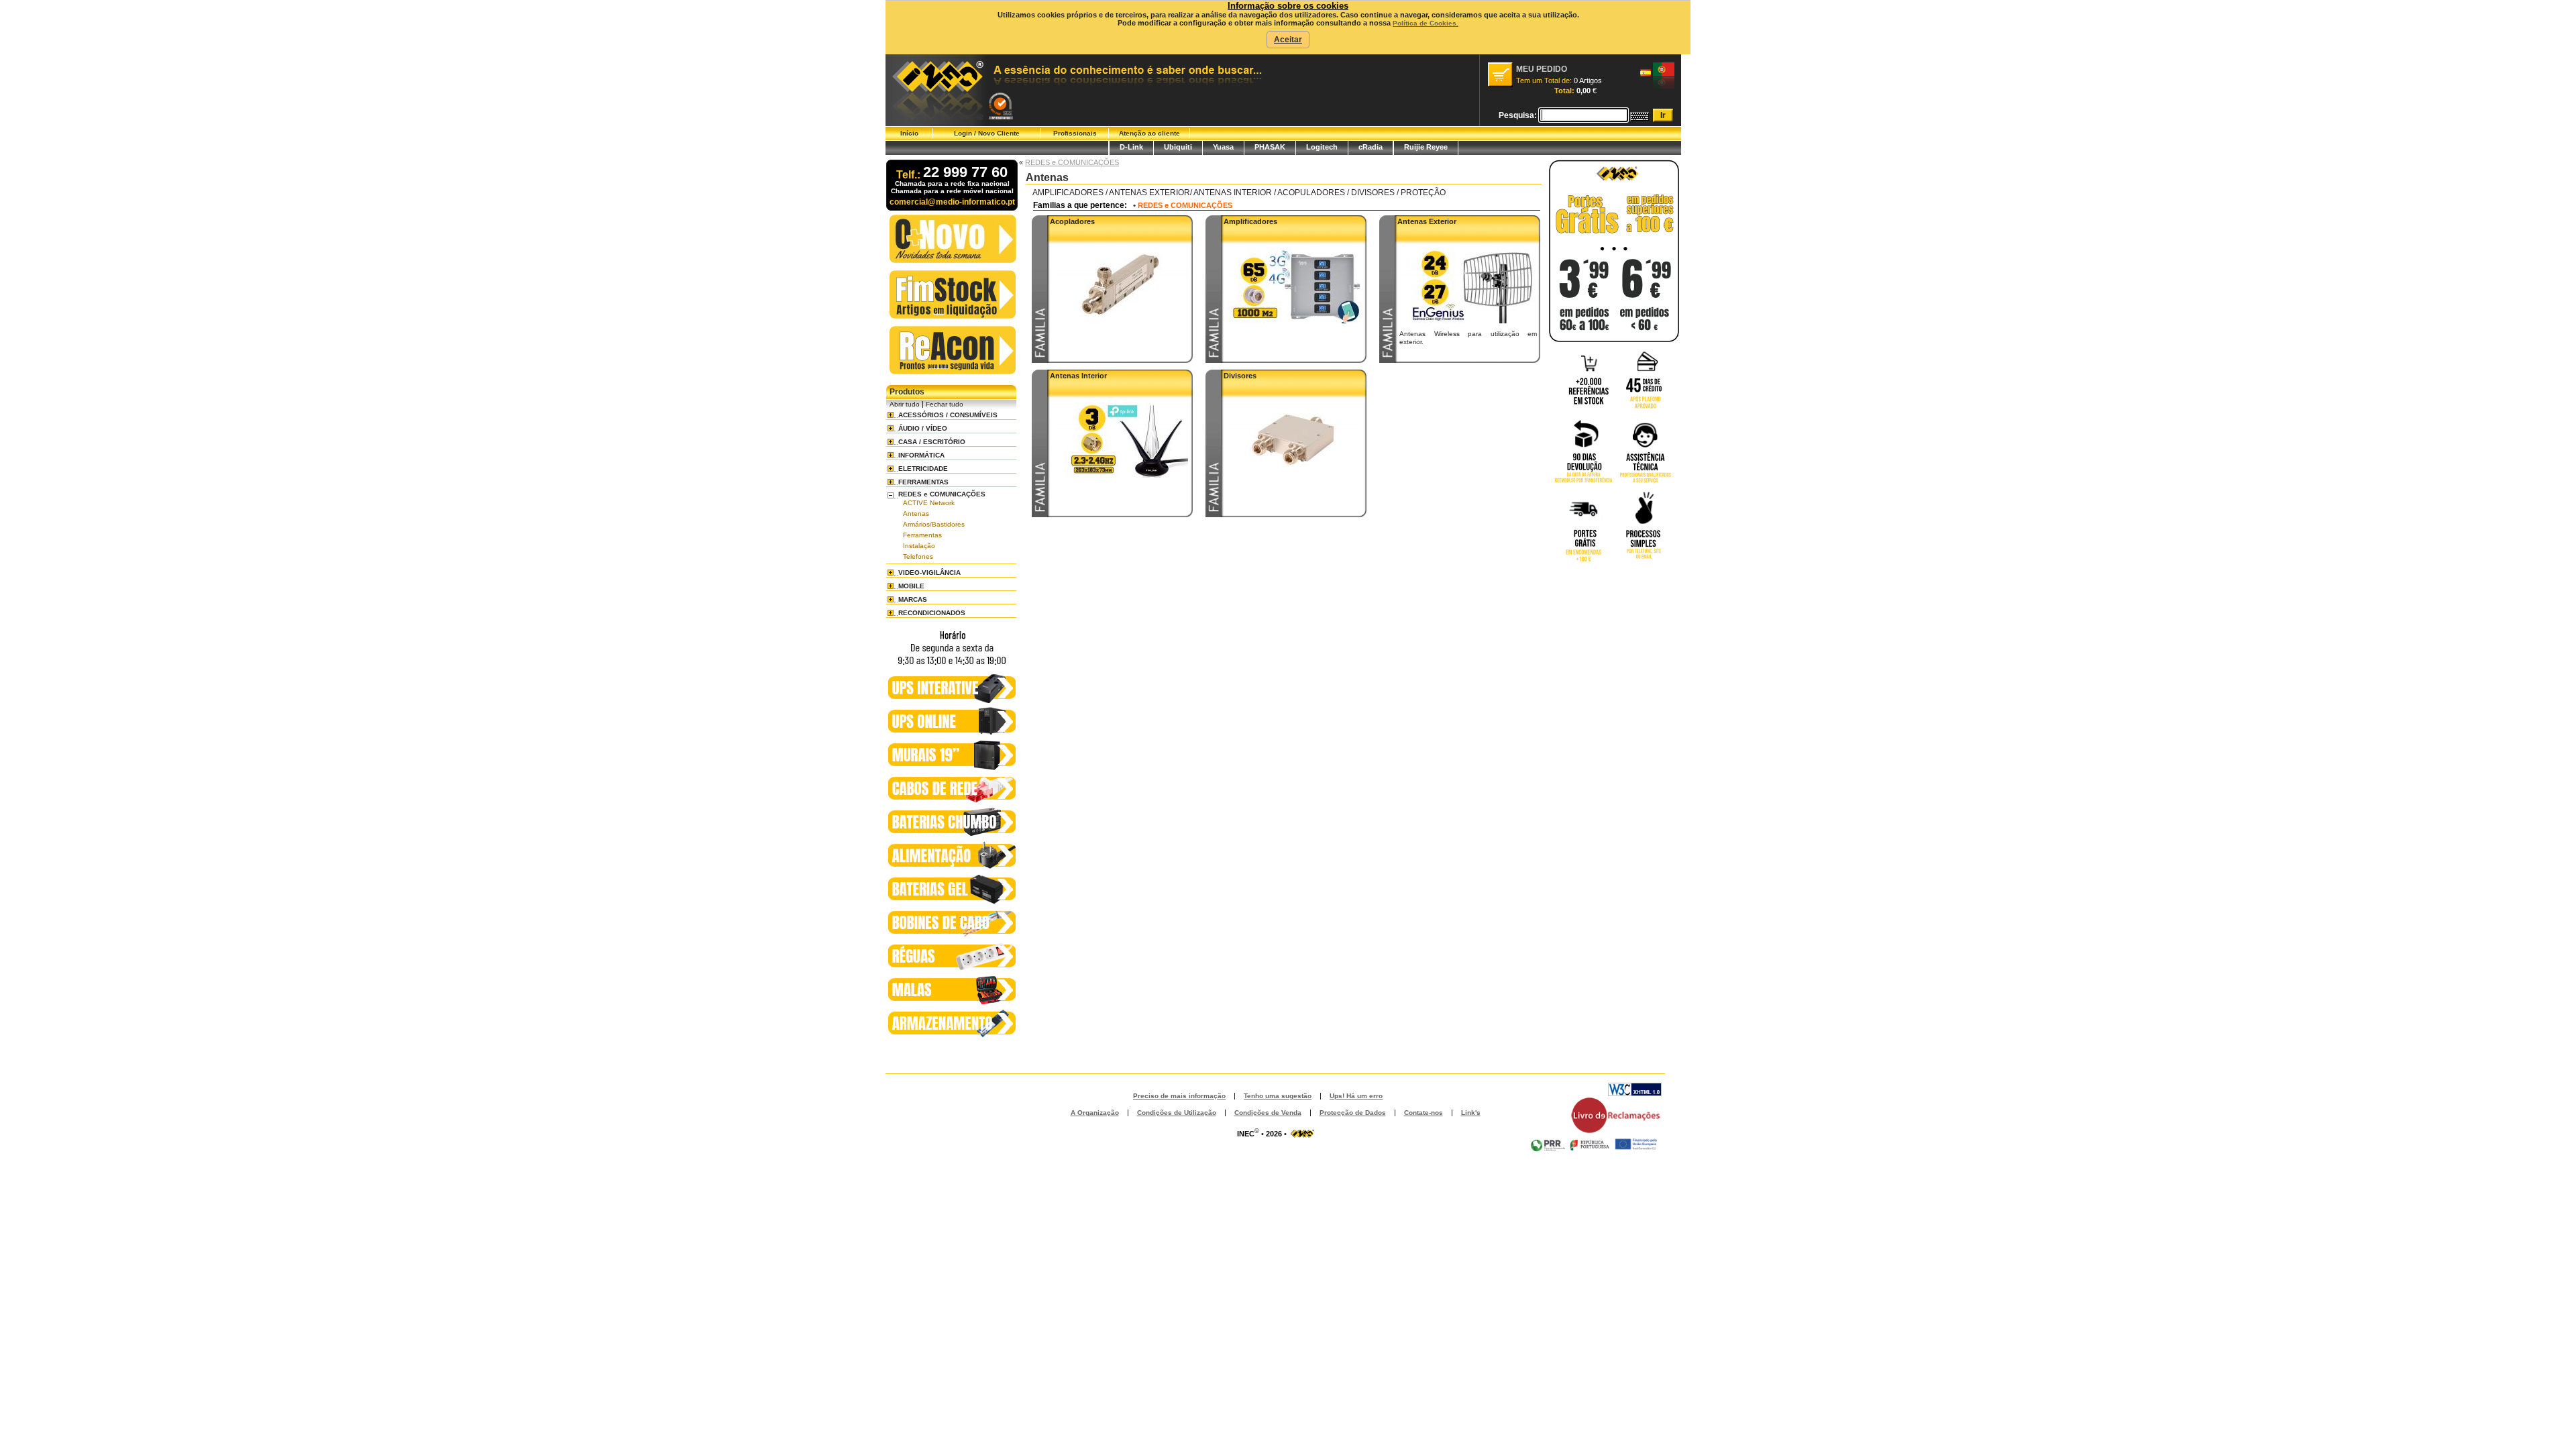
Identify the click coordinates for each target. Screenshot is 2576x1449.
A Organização (1095, 1113)
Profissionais (1075, 133)
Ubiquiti (1178, 147)
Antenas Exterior (1427, 221)
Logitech (1322, 147)
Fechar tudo (945, 404)
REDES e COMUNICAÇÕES (1072, 162)
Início (909, 133)
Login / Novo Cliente (987, 133)
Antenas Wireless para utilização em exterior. (1468, 338)
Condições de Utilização (1177, 1113)
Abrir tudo (905, 404)
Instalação (919, 546)
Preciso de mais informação (1179, 1096)
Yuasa (1223, 147)
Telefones (918, 556)
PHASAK (1270, 147)
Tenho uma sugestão (1278, 1096)
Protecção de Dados (1353, 1113)
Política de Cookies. (1426, 23)
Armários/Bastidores (934, 524)
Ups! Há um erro (1356, 1096)
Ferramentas (922, 535)
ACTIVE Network (929, 503)
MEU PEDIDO (1542, 69)
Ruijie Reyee (1426, 147)
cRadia (1371, 147)
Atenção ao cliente (1149, 133)
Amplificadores (1250, 221)
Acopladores (1072, 221)
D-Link (1131, 147)
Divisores (1240, 376)
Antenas (916, 514)
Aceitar (1288, 40)
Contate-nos (1424, 1113)
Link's (1471, 1113)
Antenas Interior (1078, 376)
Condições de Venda (1268, 1113)
